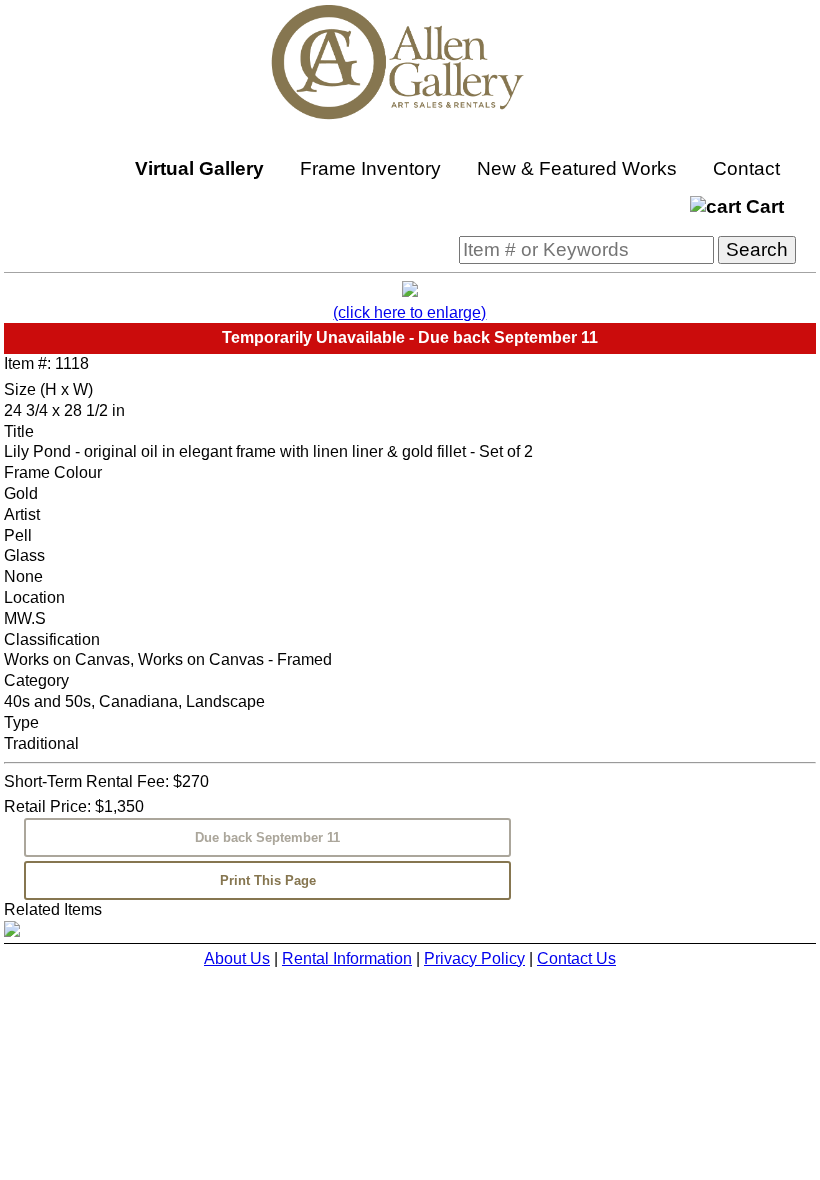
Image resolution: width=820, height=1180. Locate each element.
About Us (237, 958)
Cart (762, 206)
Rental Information (347, 958)
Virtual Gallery (199, 168)
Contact (746, 168)
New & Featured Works (577, 168)
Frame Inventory (370, 168)
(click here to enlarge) (409, 312)
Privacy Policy (474, 958)
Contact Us (576, 958)
